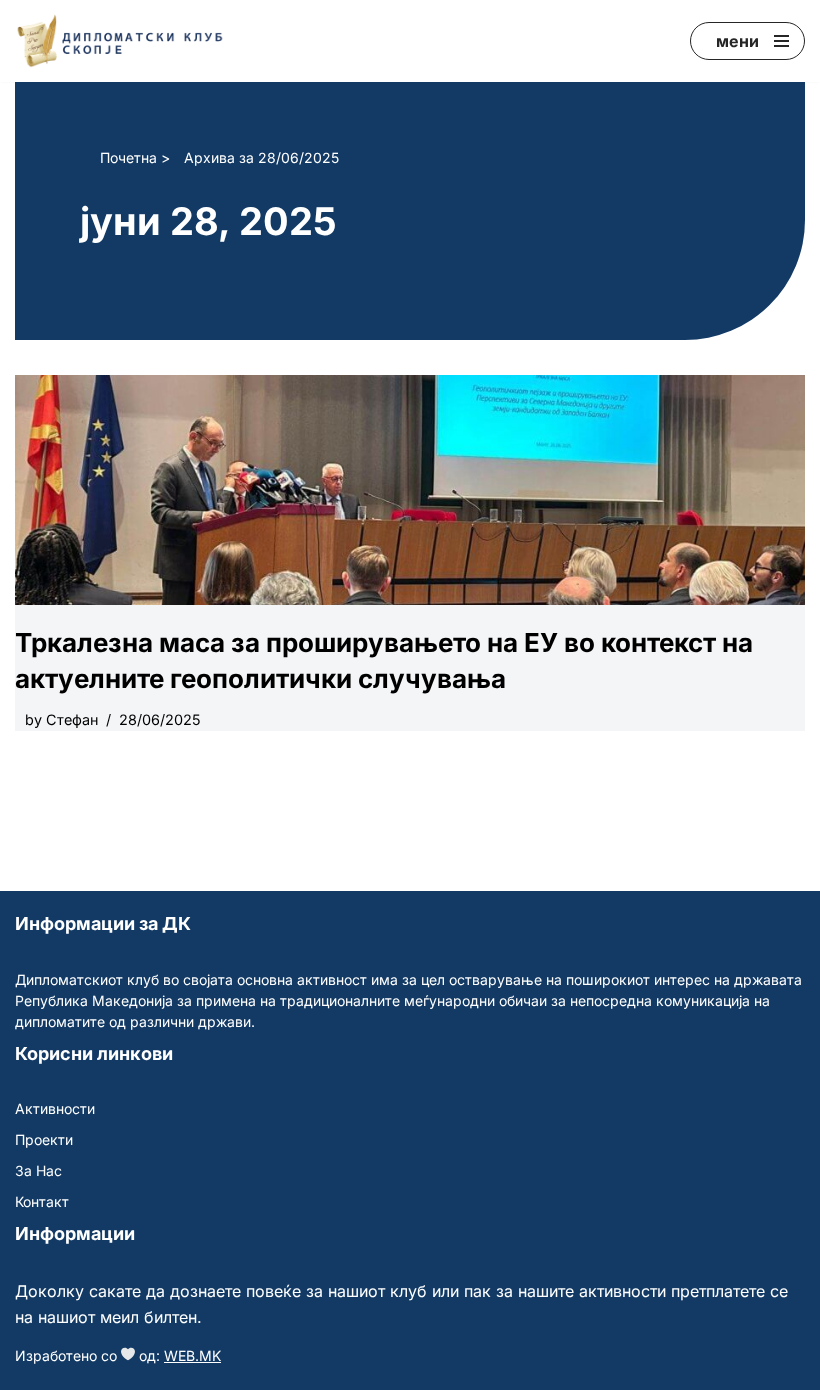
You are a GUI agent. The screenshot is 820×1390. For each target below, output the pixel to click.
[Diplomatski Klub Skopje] (120, 41)
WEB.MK (192, 1355)
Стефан (72, 719)
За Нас (38, 1170)
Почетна (128, 157)
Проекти (44, 1139)
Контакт (42, 1201)
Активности (55, 1108)
